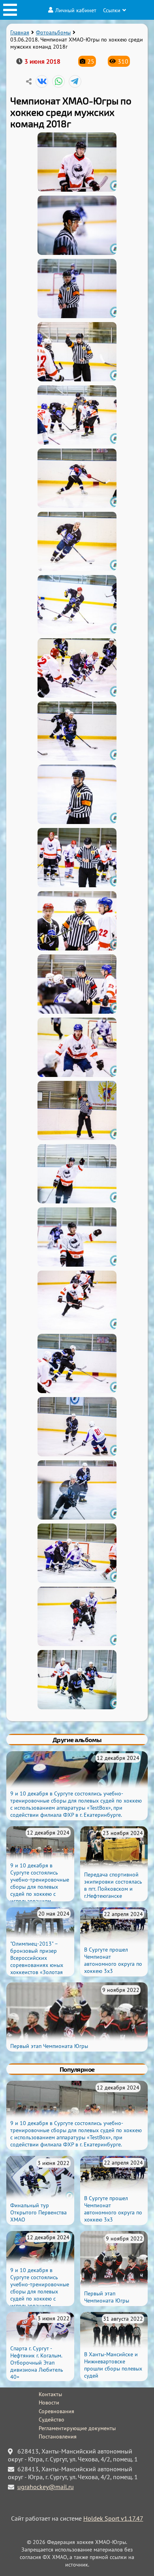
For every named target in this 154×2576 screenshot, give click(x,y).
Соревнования (56, 2411)
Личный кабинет (76, 10)
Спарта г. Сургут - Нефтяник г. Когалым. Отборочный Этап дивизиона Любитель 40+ (37, 2363)
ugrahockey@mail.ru (46, 2487)
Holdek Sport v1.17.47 (113, 2518)
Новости (49, 2403)
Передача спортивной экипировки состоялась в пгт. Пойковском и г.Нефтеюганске (113, 1885)
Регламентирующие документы (77, 2428)
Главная (20, 32)
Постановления (58, 2436)
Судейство (52, 2419)
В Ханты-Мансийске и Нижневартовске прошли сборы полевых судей (113, 2365)
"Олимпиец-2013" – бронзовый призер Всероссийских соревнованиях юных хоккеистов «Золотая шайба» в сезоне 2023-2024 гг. (39, 1965)
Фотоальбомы (53, 32)
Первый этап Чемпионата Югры (49, 2046)
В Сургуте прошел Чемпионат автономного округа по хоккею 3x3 (113, 1960)
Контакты (50, 2394)
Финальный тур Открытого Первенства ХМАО (38, 2212)
